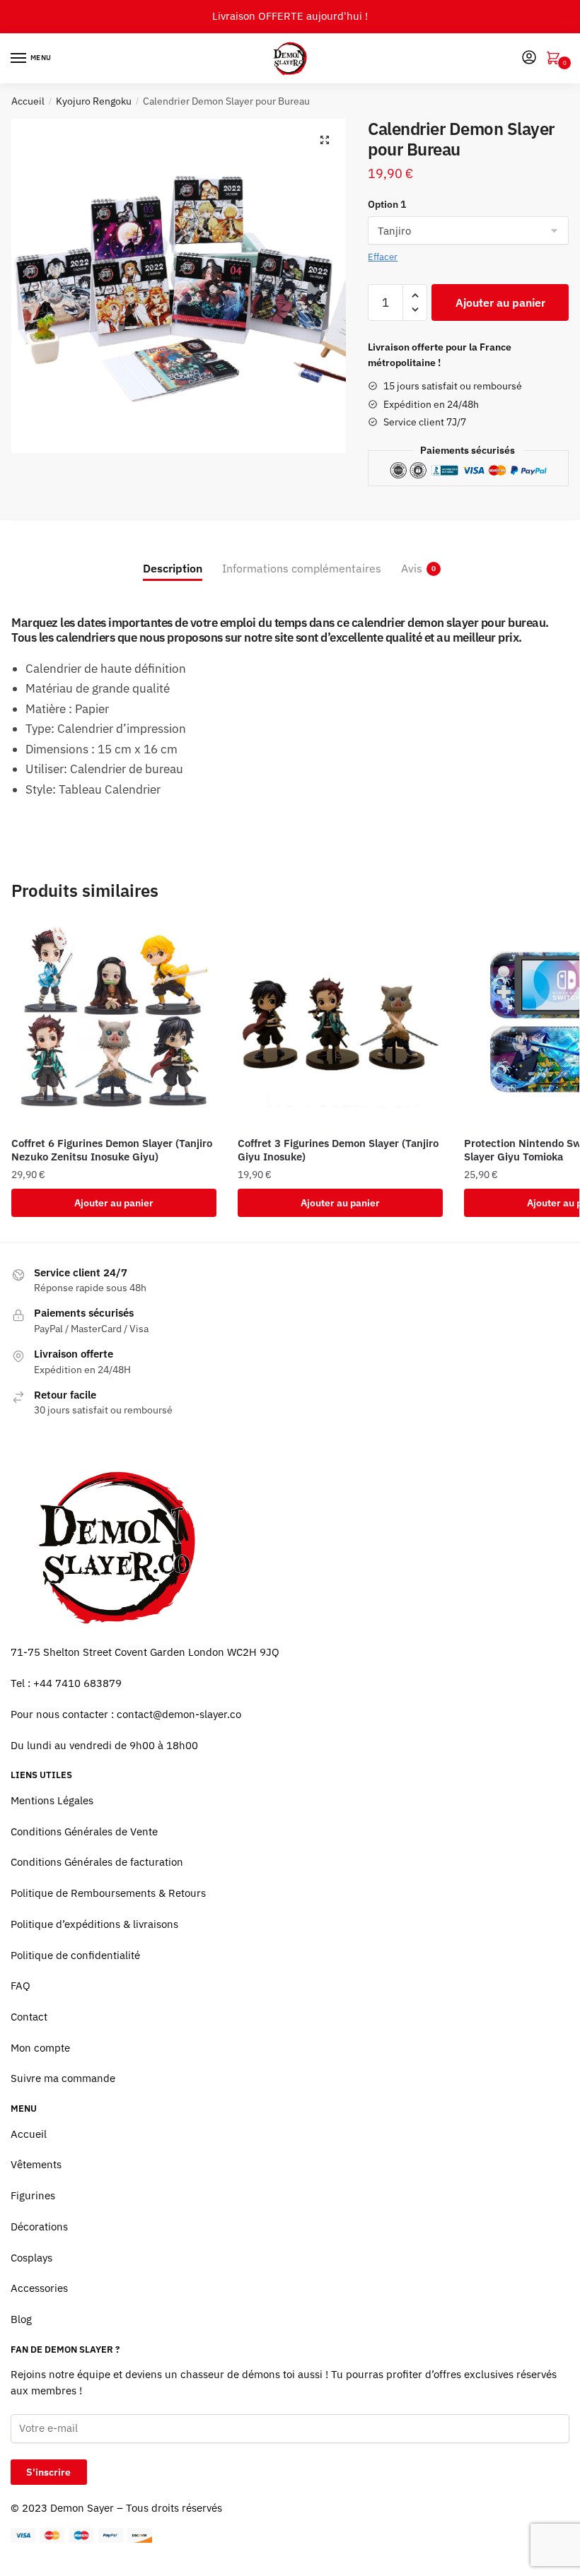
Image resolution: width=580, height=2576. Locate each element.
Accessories (39, 2288)
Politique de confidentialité (75, 1955)
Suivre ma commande (63, 2078)
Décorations (39, 2227)
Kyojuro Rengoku (94, 101)
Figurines (33, 2195)
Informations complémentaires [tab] (302, 568)
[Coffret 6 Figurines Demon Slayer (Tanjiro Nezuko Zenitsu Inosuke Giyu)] (114, 1024)
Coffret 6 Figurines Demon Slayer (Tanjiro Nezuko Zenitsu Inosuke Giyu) (112, 1150)
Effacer (383, 257)
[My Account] (529, 58)
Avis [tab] (412, 568)
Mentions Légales (52, 1800)
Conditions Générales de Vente (84, 1831)
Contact (29, 2017)
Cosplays (31, 2258)
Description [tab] (173, 568)
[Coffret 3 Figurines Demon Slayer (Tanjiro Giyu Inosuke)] (340, 1024)
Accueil (28, 101)
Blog (21, 2319)
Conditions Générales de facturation (97, 1862)
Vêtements (36, 2164)
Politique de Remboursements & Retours (108, 1893)
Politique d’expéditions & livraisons (94, 1924)
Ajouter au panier (500, 302)
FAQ (21, 1986)
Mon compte (40, 2048)
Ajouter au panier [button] (114, 1203)
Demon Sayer (82, 2508)
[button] (325, 140)
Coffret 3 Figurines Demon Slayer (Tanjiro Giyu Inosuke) (338, 1150)
